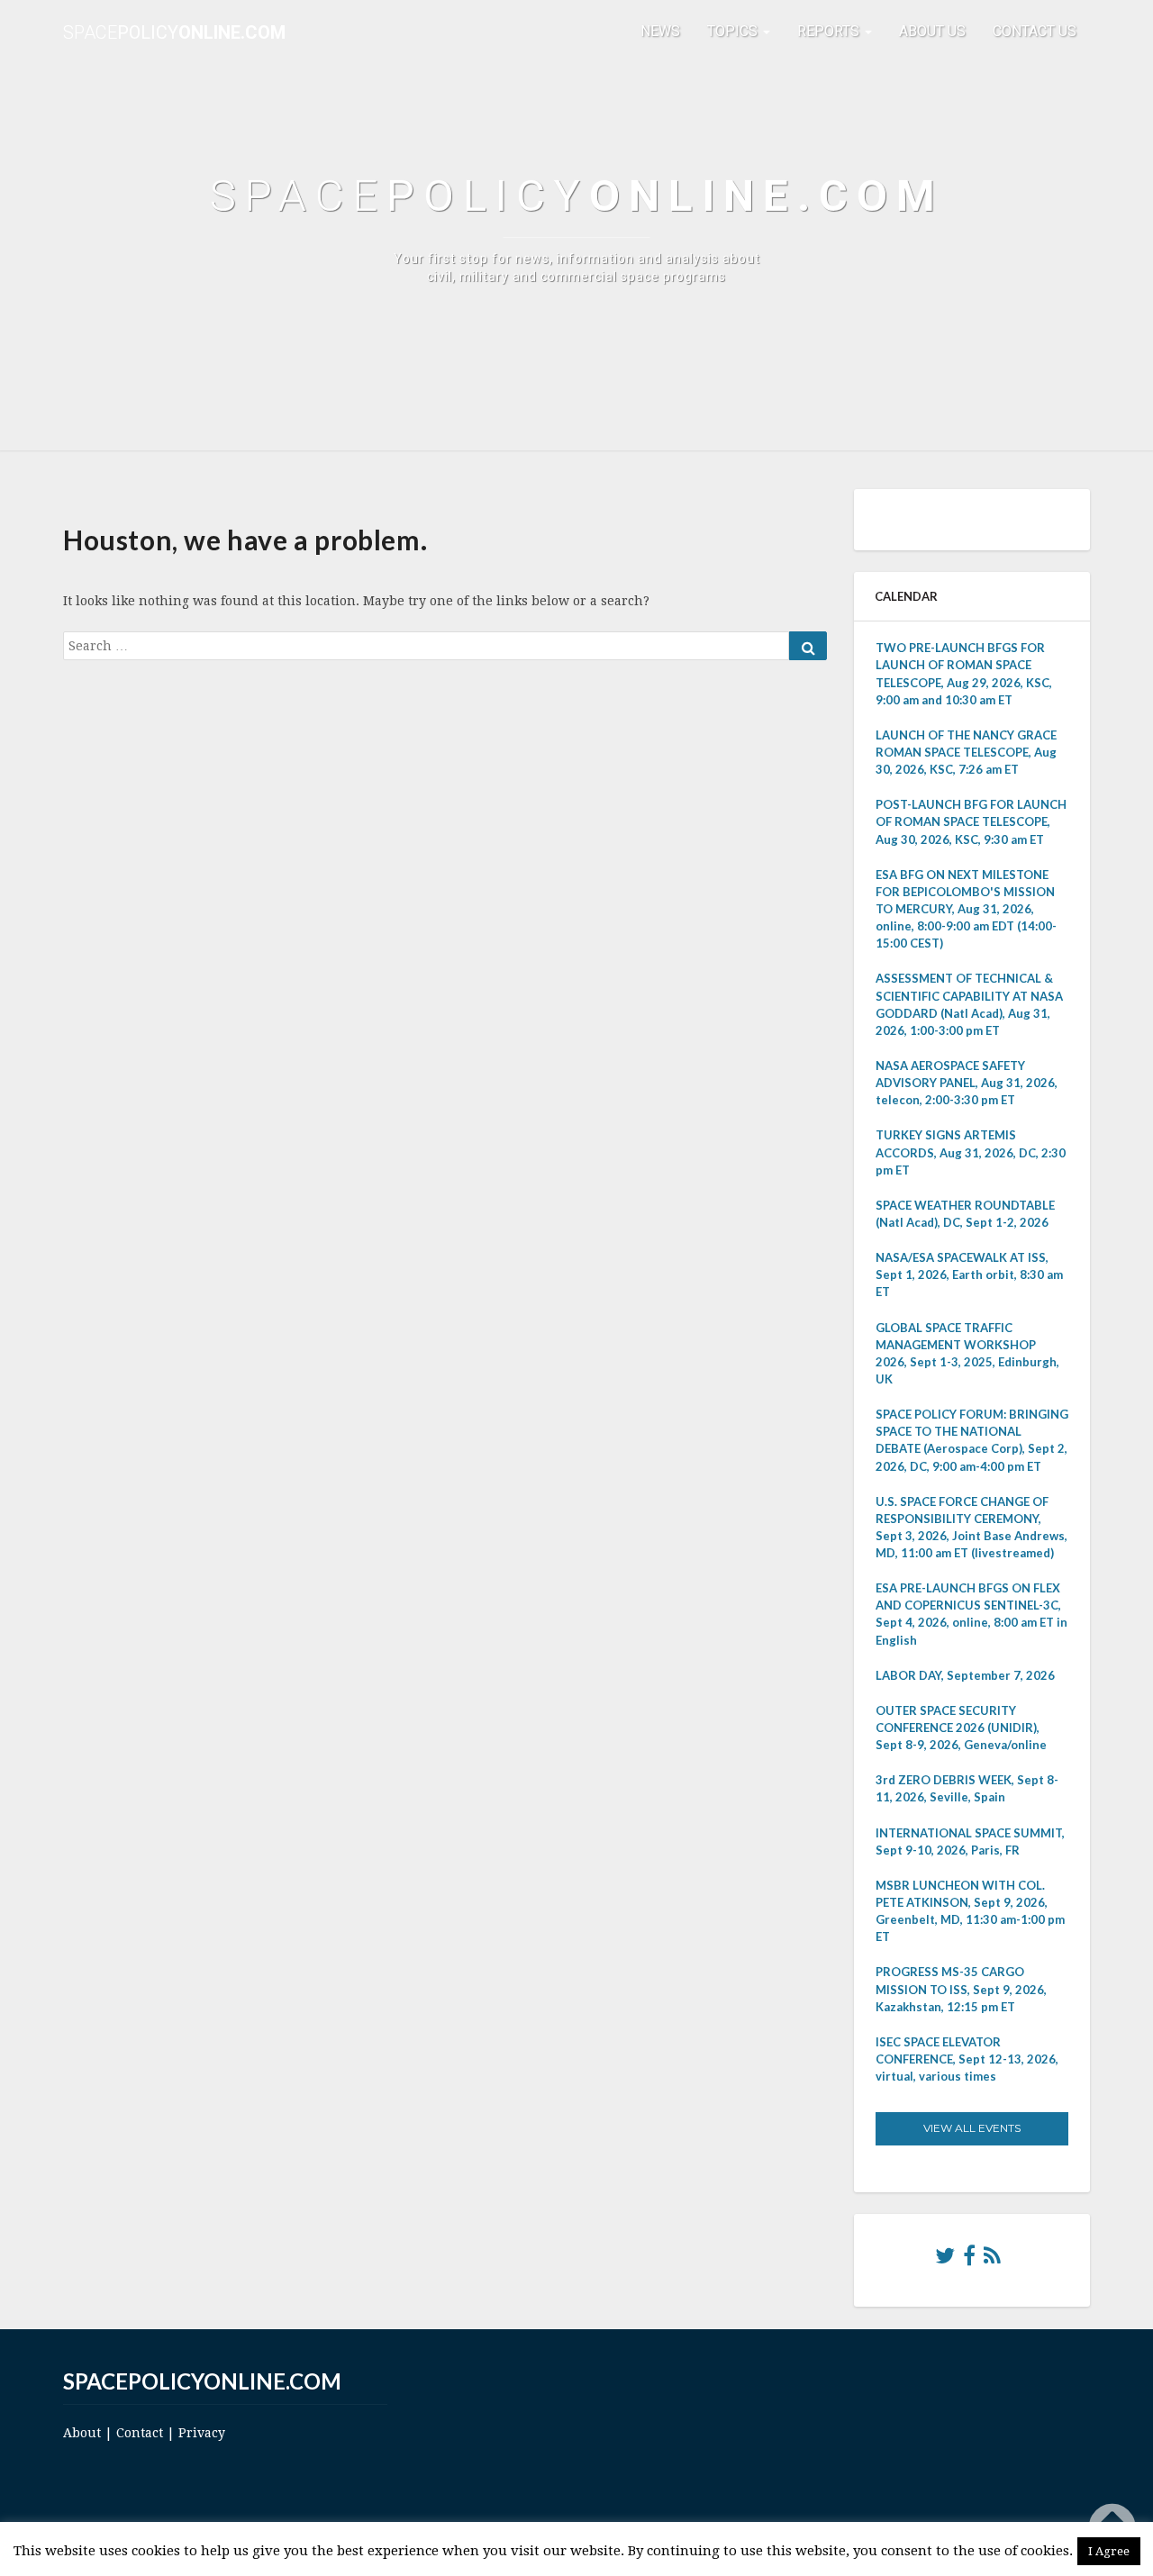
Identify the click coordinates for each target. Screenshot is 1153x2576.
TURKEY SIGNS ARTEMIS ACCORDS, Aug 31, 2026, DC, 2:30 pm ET (971, 1152)
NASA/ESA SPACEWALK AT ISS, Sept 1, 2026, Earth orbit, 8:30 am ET (969, 1274)
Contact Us (1035, 31)
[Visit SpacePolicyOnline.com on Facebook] (969, 2260)
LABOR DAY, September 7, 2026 (965, 1675)
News (660, 31)
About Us (932, 31)
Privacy (202, 2433)
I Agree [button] (1109, 2551)
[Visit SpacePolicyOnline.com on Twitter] (945, 2260)
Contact (140, 2433)
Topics (734, 31)
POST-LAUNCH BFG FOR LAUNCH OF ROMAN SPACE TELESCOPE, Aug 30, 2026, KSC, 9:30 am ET (971, 821)
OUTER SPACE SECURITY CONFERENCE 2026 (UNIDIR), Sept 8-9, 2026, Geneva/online (961, 1728)
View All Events (972, 2128)
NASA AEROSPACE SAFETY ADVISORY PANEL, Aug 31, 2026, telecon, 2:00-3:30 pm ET (967, 1083)
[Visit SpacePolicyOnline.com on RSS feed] (992, 2260)
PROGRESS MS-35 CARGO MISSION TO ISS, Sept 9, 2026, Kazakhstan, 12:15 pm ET (961, 1989)
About (82, 2433)
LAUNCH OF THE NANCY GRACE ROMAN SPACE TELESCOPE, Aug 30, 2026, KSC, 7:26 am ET (966, 752)
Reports (830, 31)
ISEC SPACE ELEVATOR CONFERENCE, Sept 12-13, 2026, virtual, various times (967, 2059)
